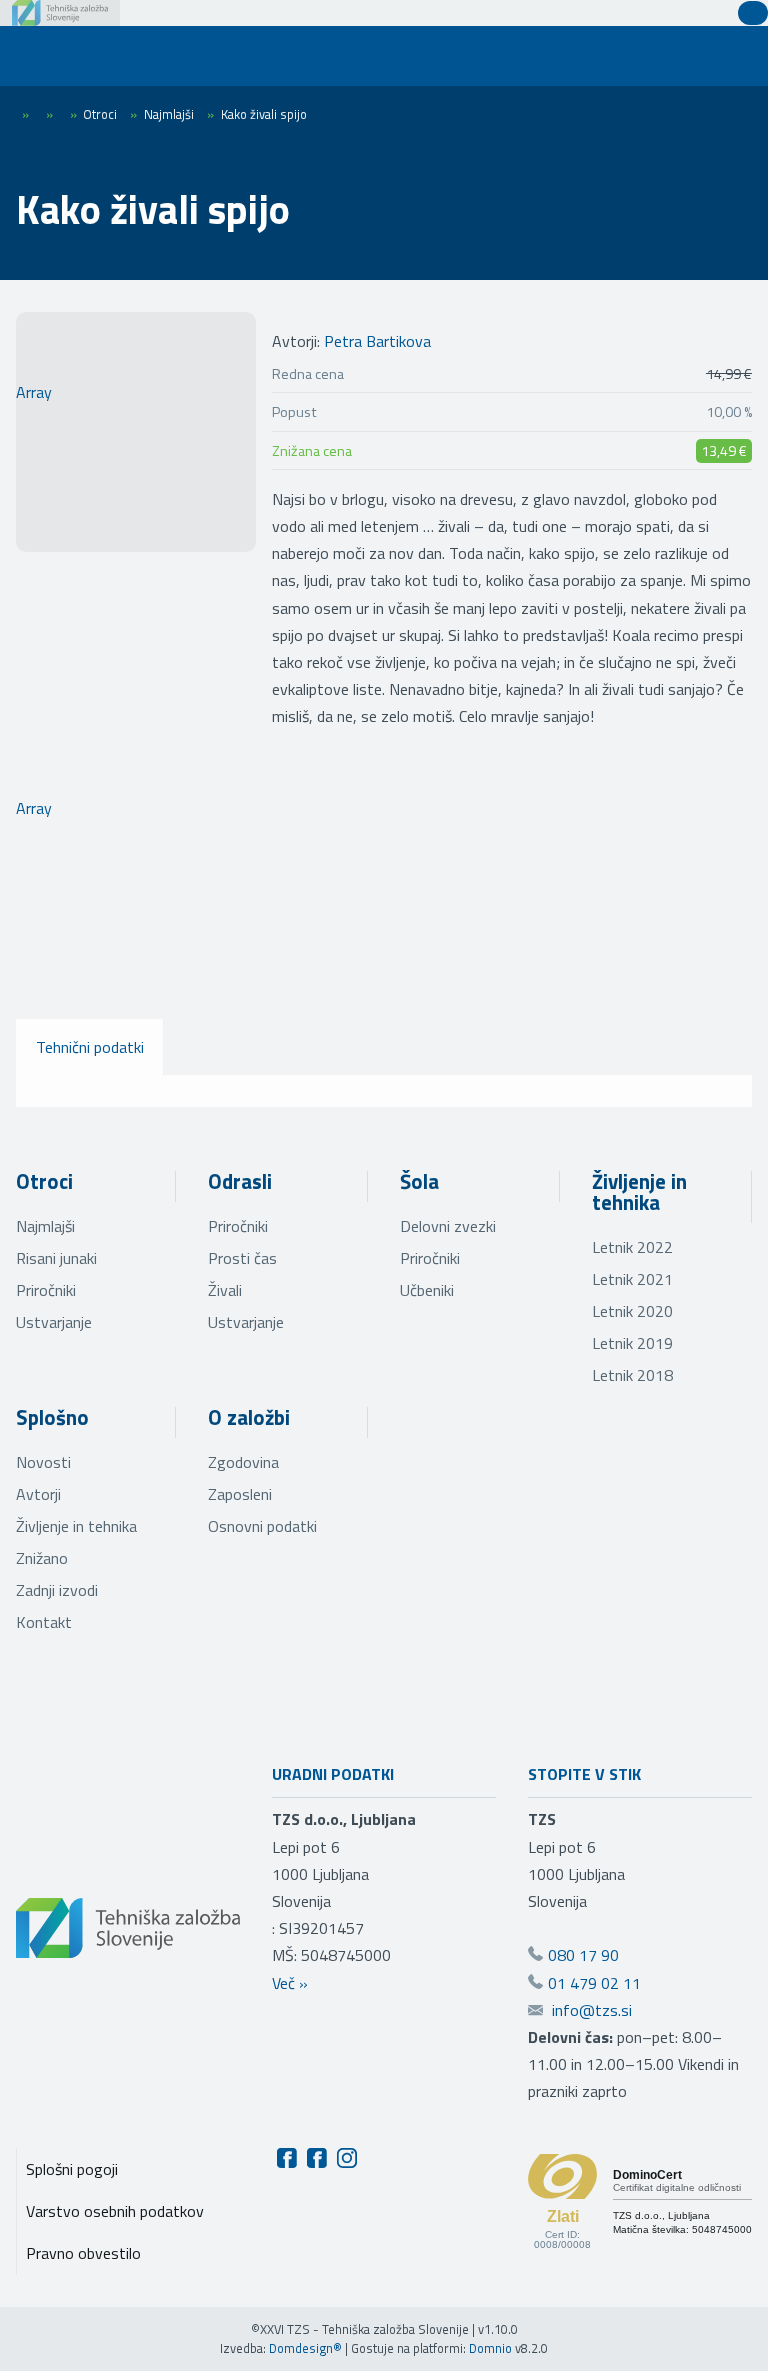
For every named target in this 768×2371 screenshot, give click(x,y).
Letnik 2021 (632, 1279)
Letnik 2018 (632, 1375)
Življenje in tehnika (639, 1191)
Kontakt (44, 1622)
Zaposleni (240, 1494)
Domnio (490, 2348)
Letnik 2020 (632, 1311)
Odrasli (240, 1181)
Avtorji (38, 1494)
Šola (419, 1181)
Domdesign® (305, 2348)
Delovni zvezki (448, 1226)
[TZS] (60, 13)
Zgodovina (243, 1462)
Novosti (43, 1462)
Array (34, 392)
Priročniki (46, 1290)
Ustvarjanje (54, 1322)
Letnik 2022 (632, 1247)
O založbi (249, 1417)
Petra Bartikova (377, 341)
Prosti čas (242, 1258)
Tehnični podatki (90, 1047)
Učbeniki (427, 1290)
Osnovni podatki (262, 1526)
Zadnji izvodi (57, 1590)
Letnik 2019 (632, 1343)
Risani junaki (56, 1258)
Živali (225, 1290)
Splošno (52, 1417)
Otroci (44, 1181)
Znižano (42, 1558)
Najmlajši (45, 1226)
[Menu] (50, 56)
